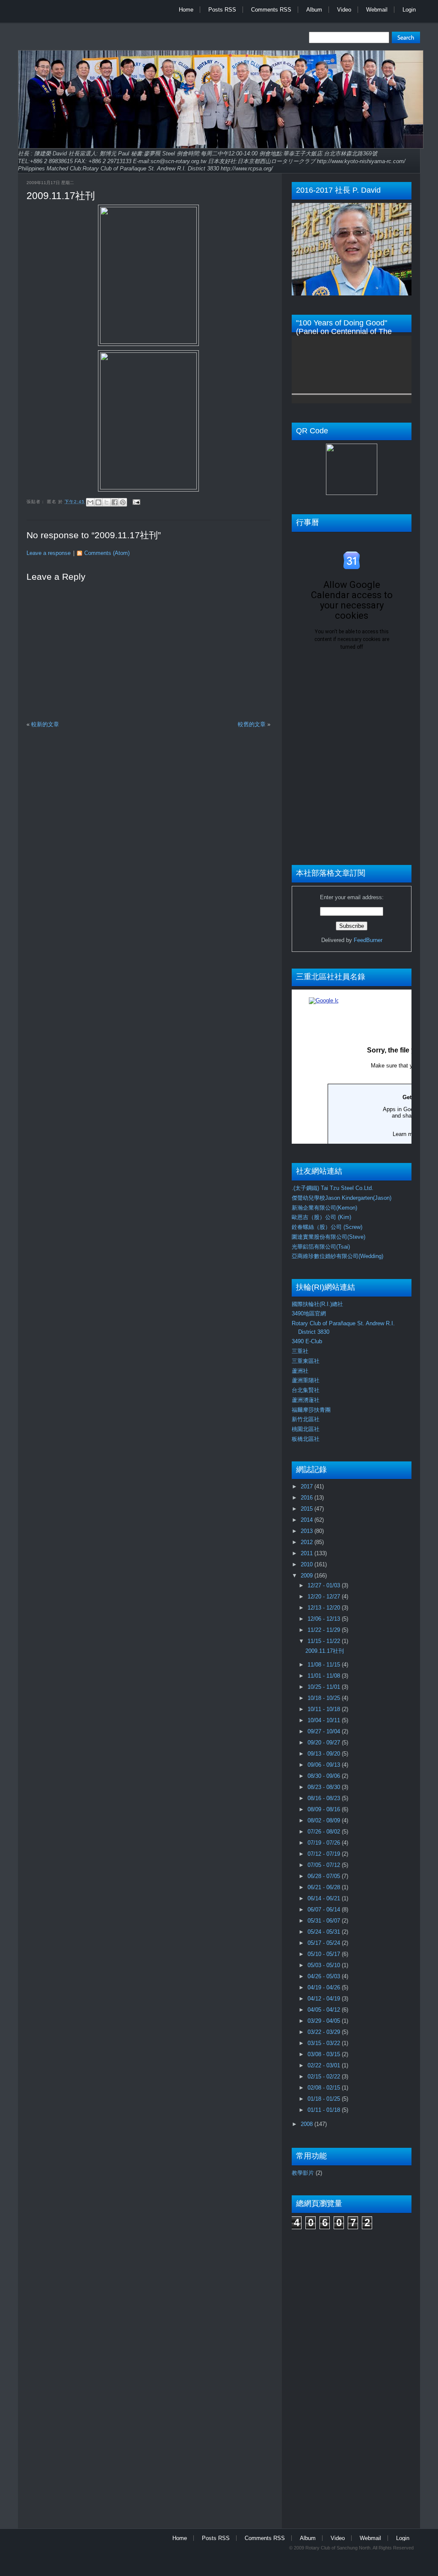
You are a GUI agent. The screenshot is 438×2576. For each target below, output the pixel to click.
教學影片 (303, 2173)
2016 (308, 1498)
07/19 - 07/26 (325, 1843)
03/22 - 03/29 (325, 2032)
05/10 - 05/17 (325, 1954)
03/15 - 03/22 (325, 2043)
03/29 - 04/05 (325, 2021)
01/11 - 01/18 (325, 2110)
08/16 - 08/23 (325, 1798)
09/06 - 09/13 (325, 1765)
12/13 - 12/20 (325, 1608)
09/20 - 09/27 (325, 1743)
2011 (308, 1553)
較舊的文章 (252, 724)
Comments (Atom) (107, 553)
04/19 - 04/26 (325, 1987)
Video (344, 10)
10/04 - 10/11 (325, 1720)
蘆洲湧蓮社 (306, 1400)
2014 (308, 1520)
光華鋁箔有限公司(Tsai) (321, 1247)
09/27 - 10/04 (325, 1731)
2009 (308, 1576)
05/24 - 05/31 (325, 1932)
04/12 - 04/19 (325, 1999)
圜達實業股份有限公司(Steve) (328, 1237)
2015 (308, 1509)
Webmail (377, 10)
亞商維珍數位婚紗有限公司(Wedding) (337, 1256)
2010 (308, 1564)
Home (186, 10)
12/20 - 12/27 (325, 1597)
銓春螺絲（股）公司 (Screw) (327, 1227)
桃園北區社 (306, 1429)
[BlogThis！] (98, 502)
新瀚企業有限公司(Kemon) (324, 1208)
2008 (308, 2124)
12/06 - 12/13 (325, 1619)
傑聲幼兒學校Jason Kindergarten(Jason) (342, 1198)
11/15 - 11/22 (325, 1641)
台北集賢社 (306, 1390)
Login (409, 10)
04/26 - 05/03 (325, 1976)
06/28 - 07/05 (325, 1876)
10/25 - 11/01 (325, 1687)
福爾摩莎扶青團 (311, 1410)
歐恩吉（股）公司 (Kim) (321, 1217)
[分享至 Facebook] (115, 502)
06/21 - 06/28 (325, 1887)
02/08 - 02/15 (325, 2088)
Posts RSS (222, 10)
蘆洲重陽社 (306, 1380)
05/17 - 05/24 (325, 1943)
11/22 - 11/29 (325, 1630)
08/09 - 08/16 (325, 1809)
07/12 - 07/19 (325, 1854)
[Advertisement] (326, 2374)
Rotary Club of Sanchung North (338, 2548)
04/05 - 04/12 (325, 2010)
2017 (308, 1486)
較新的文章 (45, 724)
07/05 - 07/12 (325, 1865)
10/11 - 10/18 (325, 1709)
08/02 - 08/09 (325, 1820)
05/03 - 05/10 (325, 1965)
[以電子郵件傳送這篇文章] (90, 502)
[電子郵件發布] (135, 502)
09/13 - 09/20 (325, 1754)
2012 (308, 1542)
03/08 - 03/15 (325, 2054)
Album (314, 10)
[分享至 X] (107, 502)
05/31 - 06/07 (325, 1921)
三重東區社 (306, 1361)
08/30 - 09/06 (325, 1776)
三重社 (300, 1351)
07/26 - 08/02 (325, 1832)
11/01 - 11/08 (325, 1676)
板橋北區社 (306, 1439)
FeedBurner (368, 940)
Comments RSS (271, 10)
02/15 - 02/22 (325, 2077)
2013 (308, 1531)
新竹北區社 (306, 1419)
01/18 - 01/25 (325, 2099)
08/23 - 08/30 (325, 1787)
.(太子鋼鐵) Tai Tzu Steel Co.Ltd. (333, 1188)
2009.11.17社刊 (61, 196)
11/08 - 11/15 (325, 1665)
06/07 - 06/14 (325, 1910)
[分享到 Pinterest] (123, 502)
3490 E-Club (307, 1341)
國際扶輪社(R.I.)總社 (317, 1304)
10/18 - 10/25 (325, 1698)
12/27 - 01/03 (325, 1585)
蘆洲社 (300, 1371)
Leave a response (49, 553)
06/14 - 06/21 (325, 1898)
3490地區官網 (309, 1313)
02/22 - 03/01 (325, 2065)
